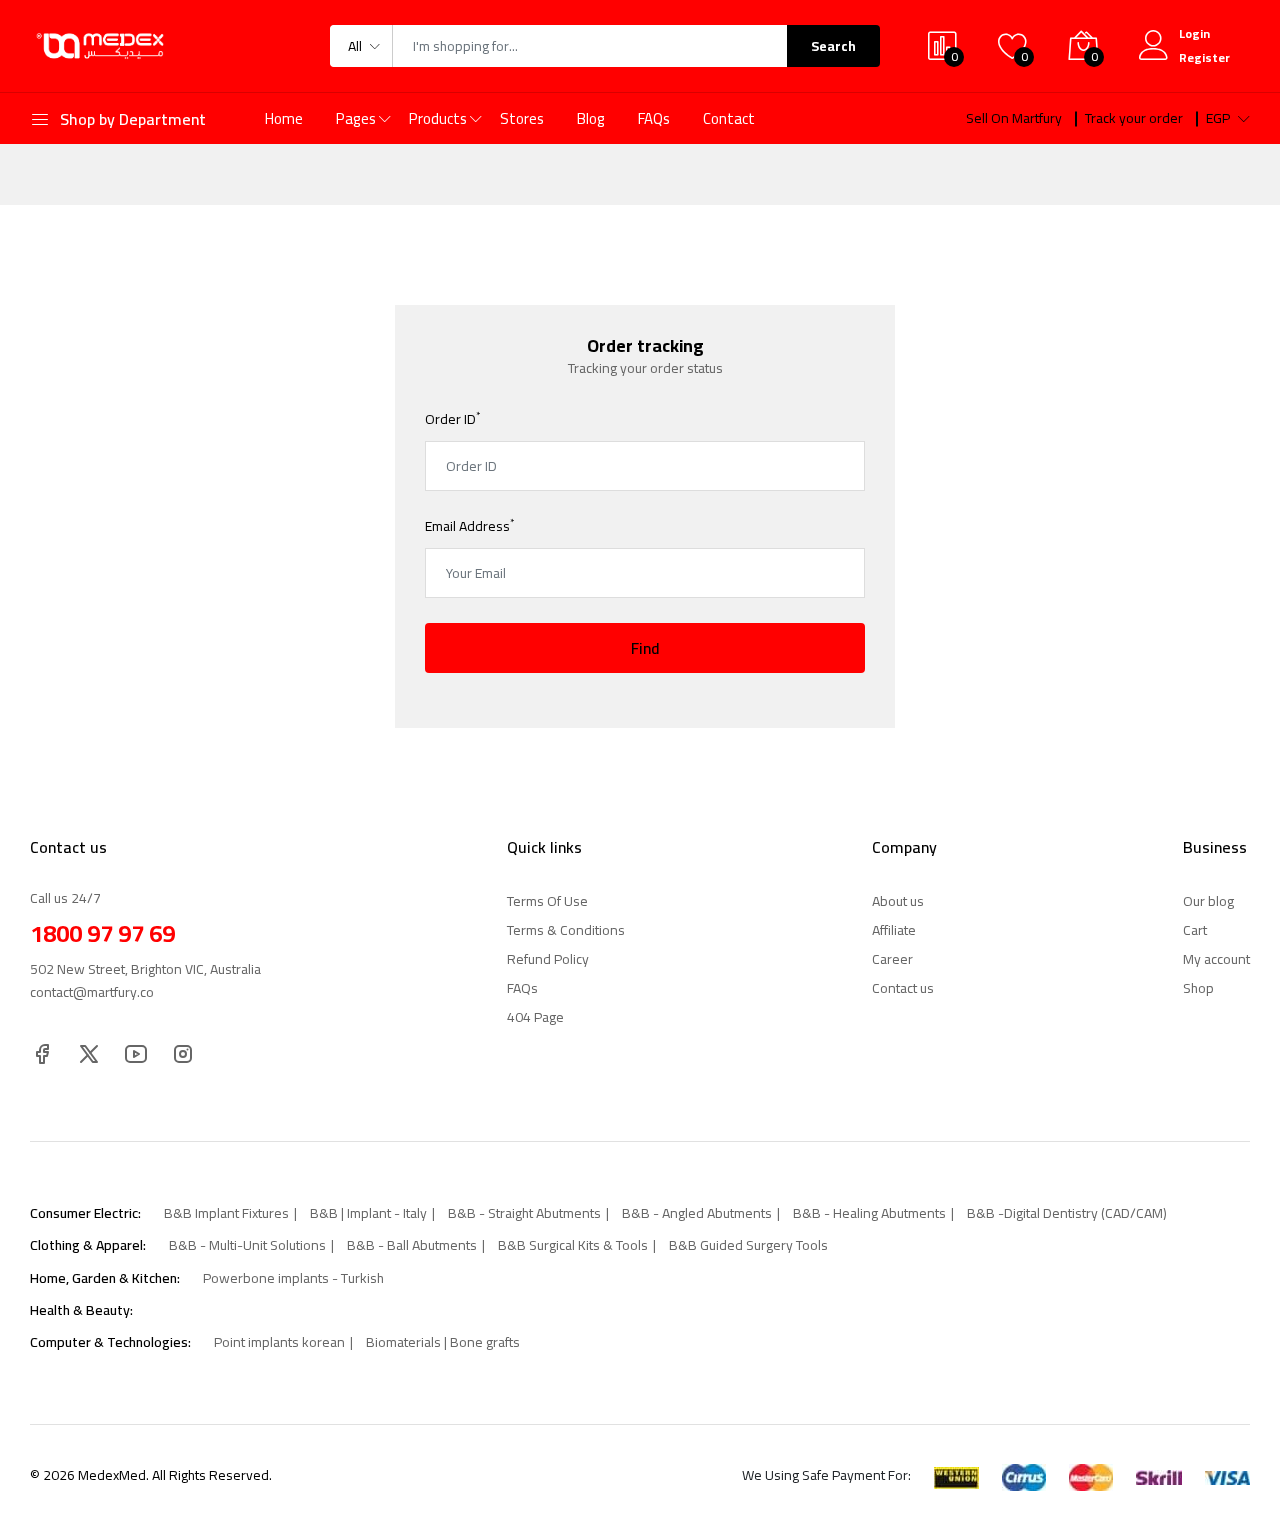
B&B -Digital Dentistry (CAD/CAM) (1067, 1213)
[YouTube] (136, 1052)
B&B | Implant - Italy (368, 1213)
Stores (522, 118)
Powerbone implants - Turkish (293, 1278)
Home (284, 118)
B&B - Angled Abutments (697, 1213)
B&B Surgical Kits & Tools (573, 1245)
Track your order (1134, 118)
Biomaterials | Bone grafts (443, 1342)
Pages (356, 118)
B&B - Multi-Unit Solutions (247, 1245)
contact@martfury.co (92, 992)
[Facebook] (42, 1052)
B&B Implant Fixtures (226, 1213)
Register (1204, 57)
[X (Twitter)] (89, 1052)
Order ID (452, 419)
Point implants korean (279, 1342)
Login (1194, 33)
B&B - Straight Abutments (524, 1213)
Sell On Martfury (1014, 118)
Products (438, 118)
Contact (729, 118)
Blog (591, 118)
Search (833, 46)
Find (645, 648)
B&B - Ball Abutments (412, 1245)
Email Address (469, 526)
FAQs (654, 118)
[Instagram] (183, 1052)
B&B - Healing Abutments (869, 1213)
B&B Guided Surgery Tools (748, 1245)
